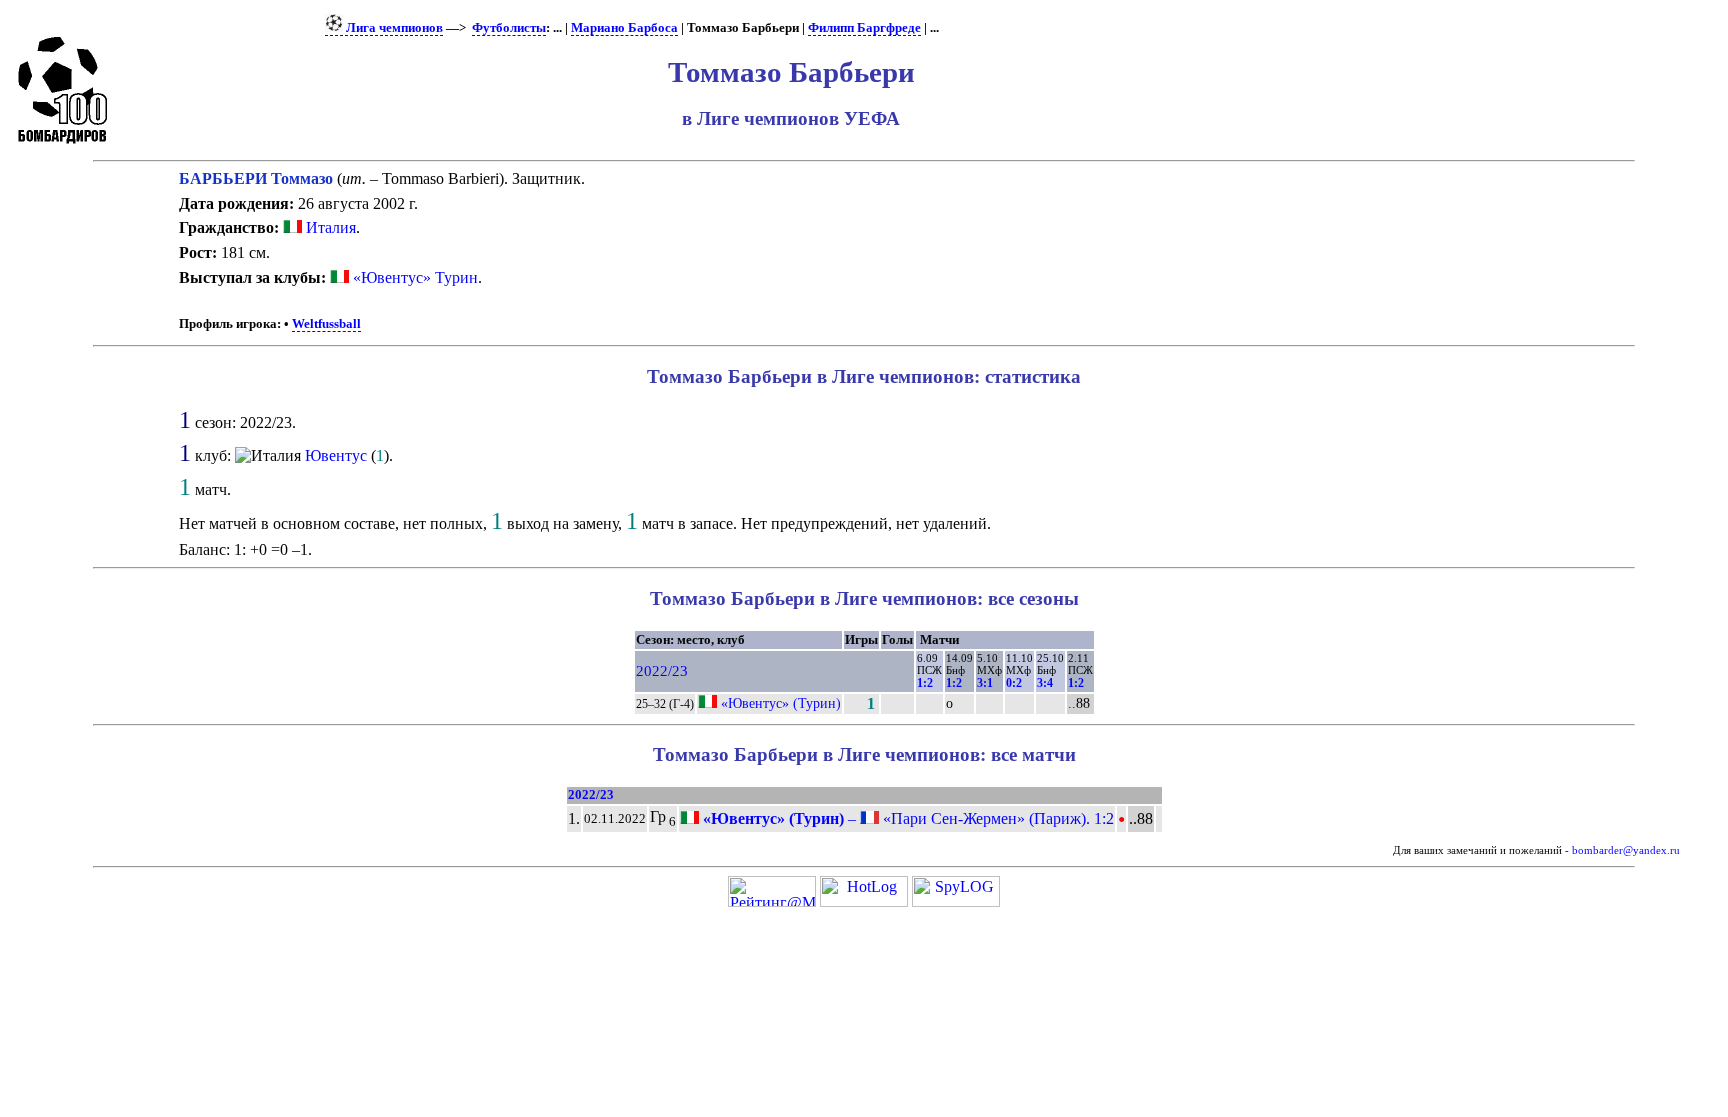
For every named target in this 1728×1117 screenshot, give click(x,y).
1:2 (925, 683)
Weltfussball (326, 324)
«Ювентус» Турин (415, 277)
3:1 (985, 683)
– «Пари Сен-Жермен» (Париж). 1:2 (906, 818)
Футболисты (509, 28)
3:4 (1045, 683)
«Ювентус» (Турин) (781, 703)
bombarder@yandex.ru (1626, 850)
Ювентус (336, 455)
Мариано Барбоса (624, 28)
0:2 (1014, 683)
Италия (329, 227)
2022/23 (662, 671)
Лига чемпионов (393, 28)
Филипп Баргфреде (864, 28)
